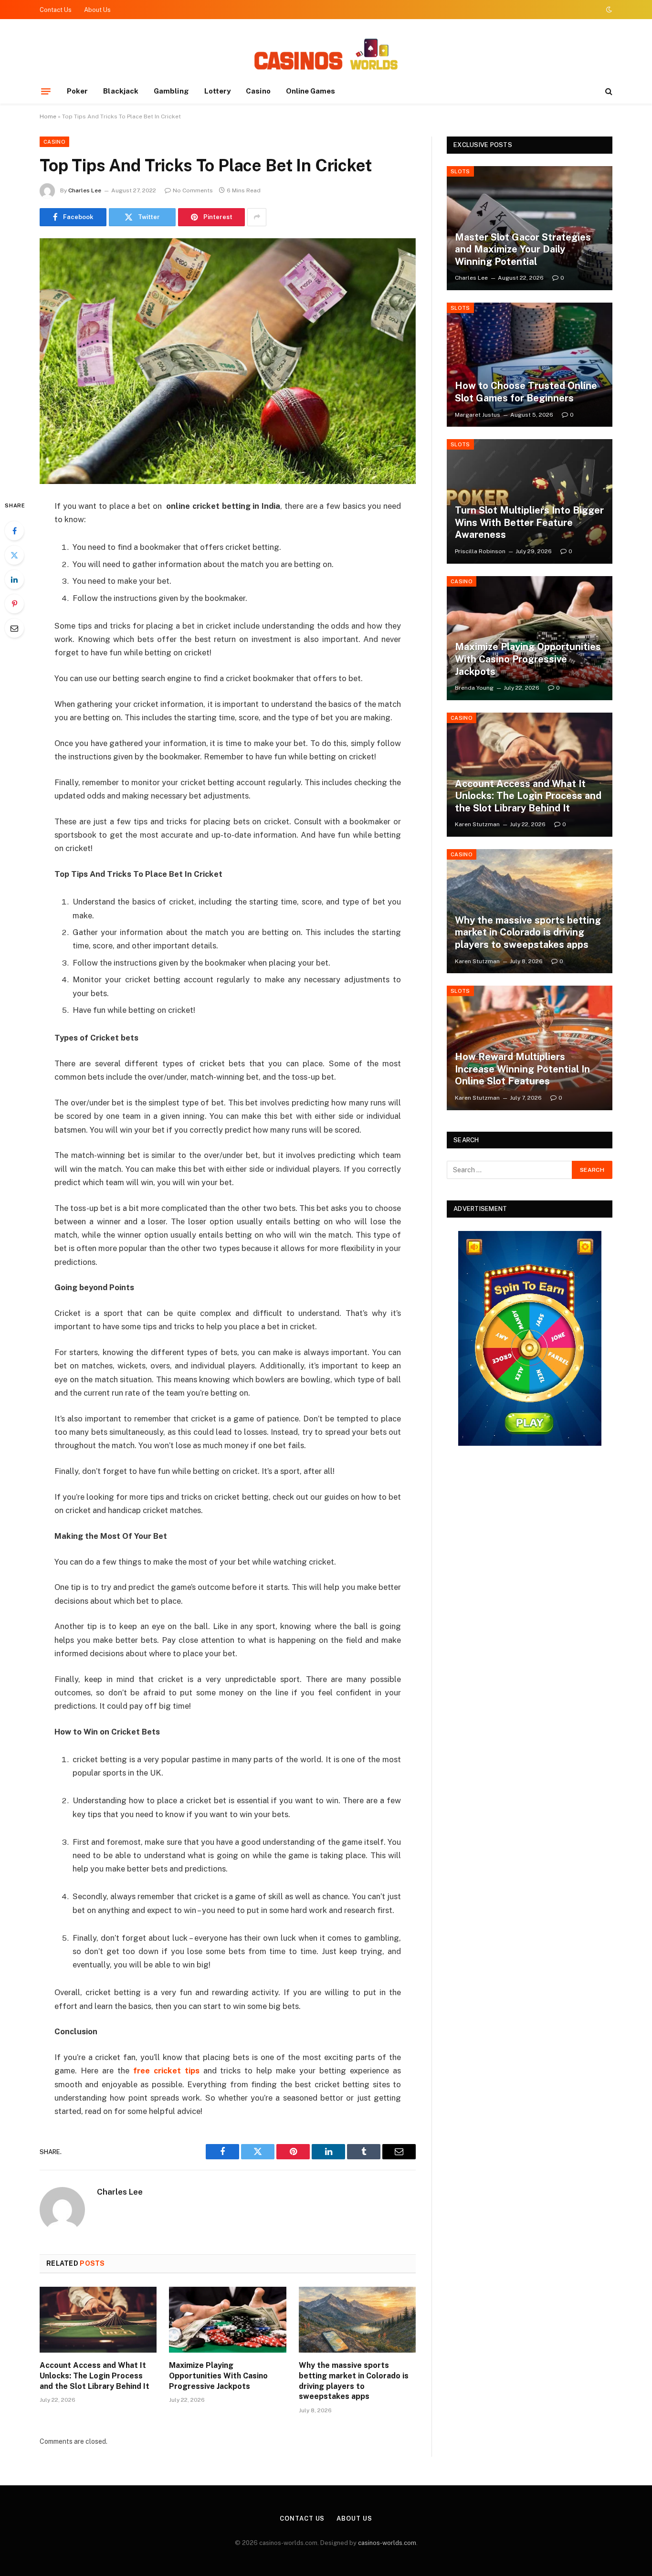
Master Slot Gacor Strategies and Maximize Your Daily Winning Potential (523, 249)
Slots (460, 171)
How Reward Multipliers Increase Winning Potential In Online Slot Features (522, 1069)
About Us (97, 10)
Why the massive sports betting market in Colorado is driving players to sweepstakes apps (354, 2381)
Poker (77, 91)
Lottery (218, 91)
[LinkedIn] (14, 579)
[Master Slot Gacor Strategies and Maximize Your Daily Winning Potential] (530, 228)
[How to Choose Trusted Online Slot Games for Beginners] (530, 365)
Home (48, 116)
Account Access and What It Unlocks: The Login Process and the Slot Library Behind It (95, 2376)
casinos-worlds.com (387, 2543)
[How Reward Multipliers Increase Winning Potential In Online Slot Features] (530, 1048)
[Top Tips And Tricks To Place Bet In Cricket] (228, 361)
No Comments (193, 190)
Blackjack (121, 91)
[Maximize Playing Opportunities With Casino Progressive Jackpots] (227, 2320)
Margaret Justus (478, 415)
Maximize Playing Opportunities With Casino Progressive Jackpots (218, 2376)
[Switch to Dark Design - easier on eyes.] (608, 10)
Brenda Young (474, 688)
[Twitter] (14, 555)
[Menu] (46, 91)
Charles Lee (85, 190)
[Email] (14, 628)
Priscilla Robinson (480, 551)
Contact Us (56, 10)
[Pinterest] (14, 604)
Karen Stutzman (477, 824)
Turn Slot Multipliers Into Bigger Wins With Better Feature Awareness (529, 522)
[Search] (608, 91)
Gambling (171, 91)
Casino (258, 91)
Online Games (311, 91)
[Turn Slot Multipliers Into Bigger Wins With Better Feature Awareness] (530, 501)
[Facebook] (14, 531)
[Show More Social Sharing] (257, 217)
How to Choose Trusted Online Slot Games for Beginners (526, 392)
